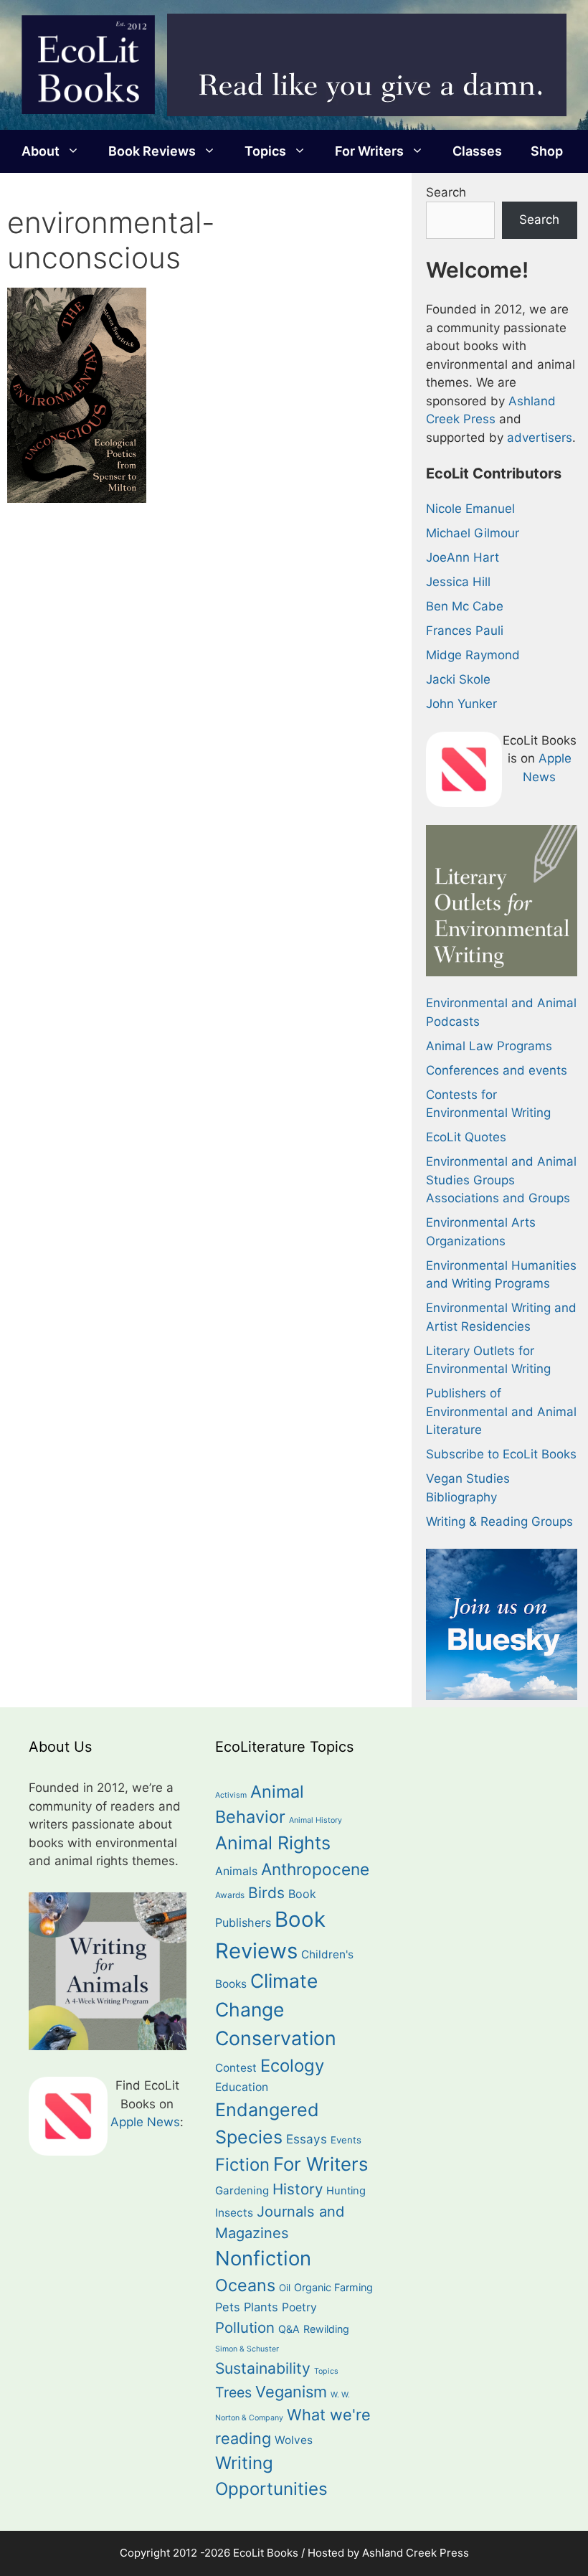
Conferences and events (497, 1070)
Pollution (245, 2327)
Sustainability (263, 2368)
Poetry (299, 2307)
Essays (307, 2139)
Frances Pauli (465, 631)
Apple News (145, 2122)
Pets (228, 2307)
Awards (230, 1895)
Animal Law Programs (489, 1046)
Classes (477, 151)
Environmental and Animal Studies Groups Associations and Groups (501, 1180)
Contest (236, 2068)
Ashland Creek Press (416, 2553)
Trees (233, 2392)
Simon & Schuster (247, 2349)
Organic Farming (333, 2287)
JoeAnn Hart (463, 557)
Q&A (289, 2329)
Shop (547, 151)
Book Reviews (152, 151)
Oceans (245, 2285)
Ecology (292, 2066)
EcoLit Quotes (466, 1137)
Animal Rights (273, 1843)
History (298, 2189)
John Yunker (461, 704)
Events (346, 2140)
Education (242, 2087)
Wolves (294, 2440)
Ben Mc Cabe (465, 606)
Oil (285, 2288)
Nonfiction (263, 2258)
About (41, 151)
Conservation (276, 2038)
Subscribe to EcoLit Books (501, 1454)
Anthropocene (315, 1869)
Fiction (242, 2165)
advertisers (540, 438)
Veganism (291, 2392)
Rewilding (326, 2329)
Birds (266, 1893)
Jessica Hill (458, 582)
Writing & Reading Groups (499, 1521)
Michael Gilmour (473, 533)
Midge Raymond (473, 655)
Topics (265, 151)
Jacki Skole (458, 679)
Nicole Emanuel (470, 509)
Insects (234, 2213)
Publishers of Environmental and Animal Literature (501, 1411)
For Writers (369, 151)
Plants (261, 2307)
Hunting (346, 2191)
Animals (236, 1871)
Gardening (242, 2190)
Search (446, 192)
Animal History (316, 1820)
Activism (231, 1795)
